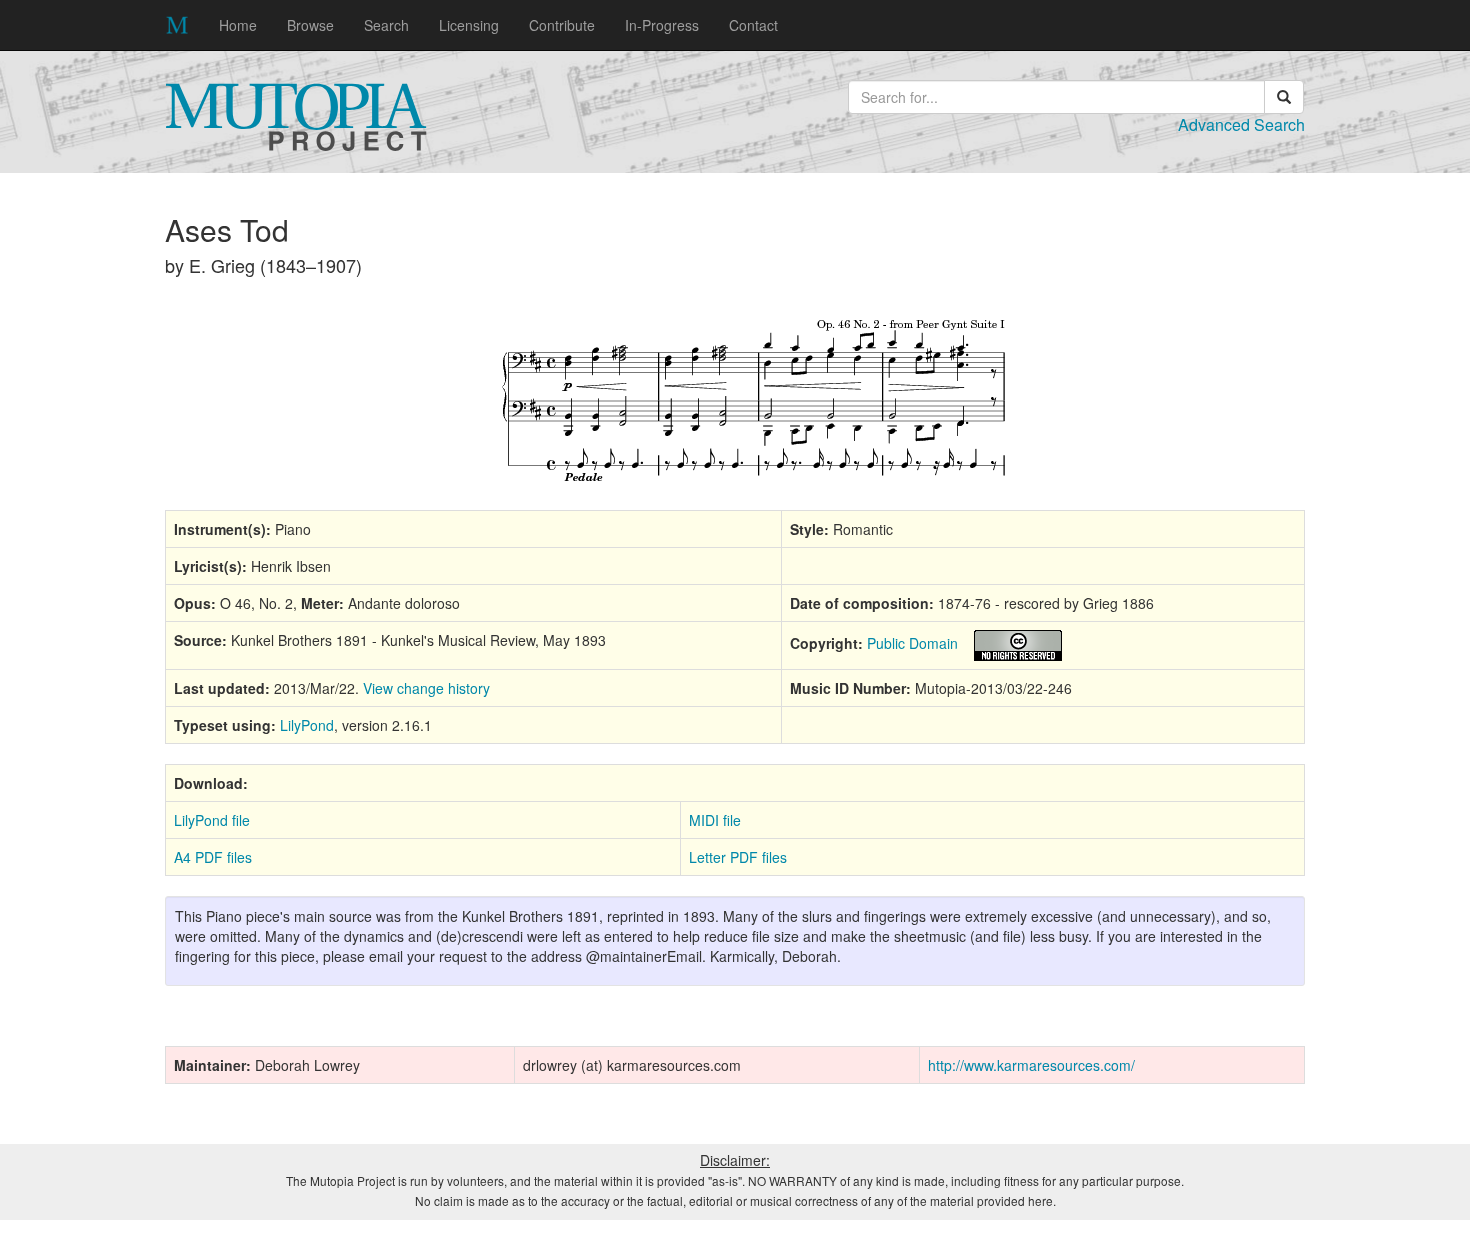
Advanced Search (1241, 124)
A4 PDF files (213, 857)
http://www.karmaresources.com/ (1031, 1065)
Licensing (469, 25)
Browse (310, 25)
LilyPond (307, 725)
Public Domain (912, 643)
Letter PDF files (738, 857)
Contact (753, 25)
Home (238, 25)
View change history (426, 688)
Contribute (562, 25)
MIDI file (715, 820)
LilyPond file (212, 820)
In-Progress (662, 25)
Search (386, 25)
